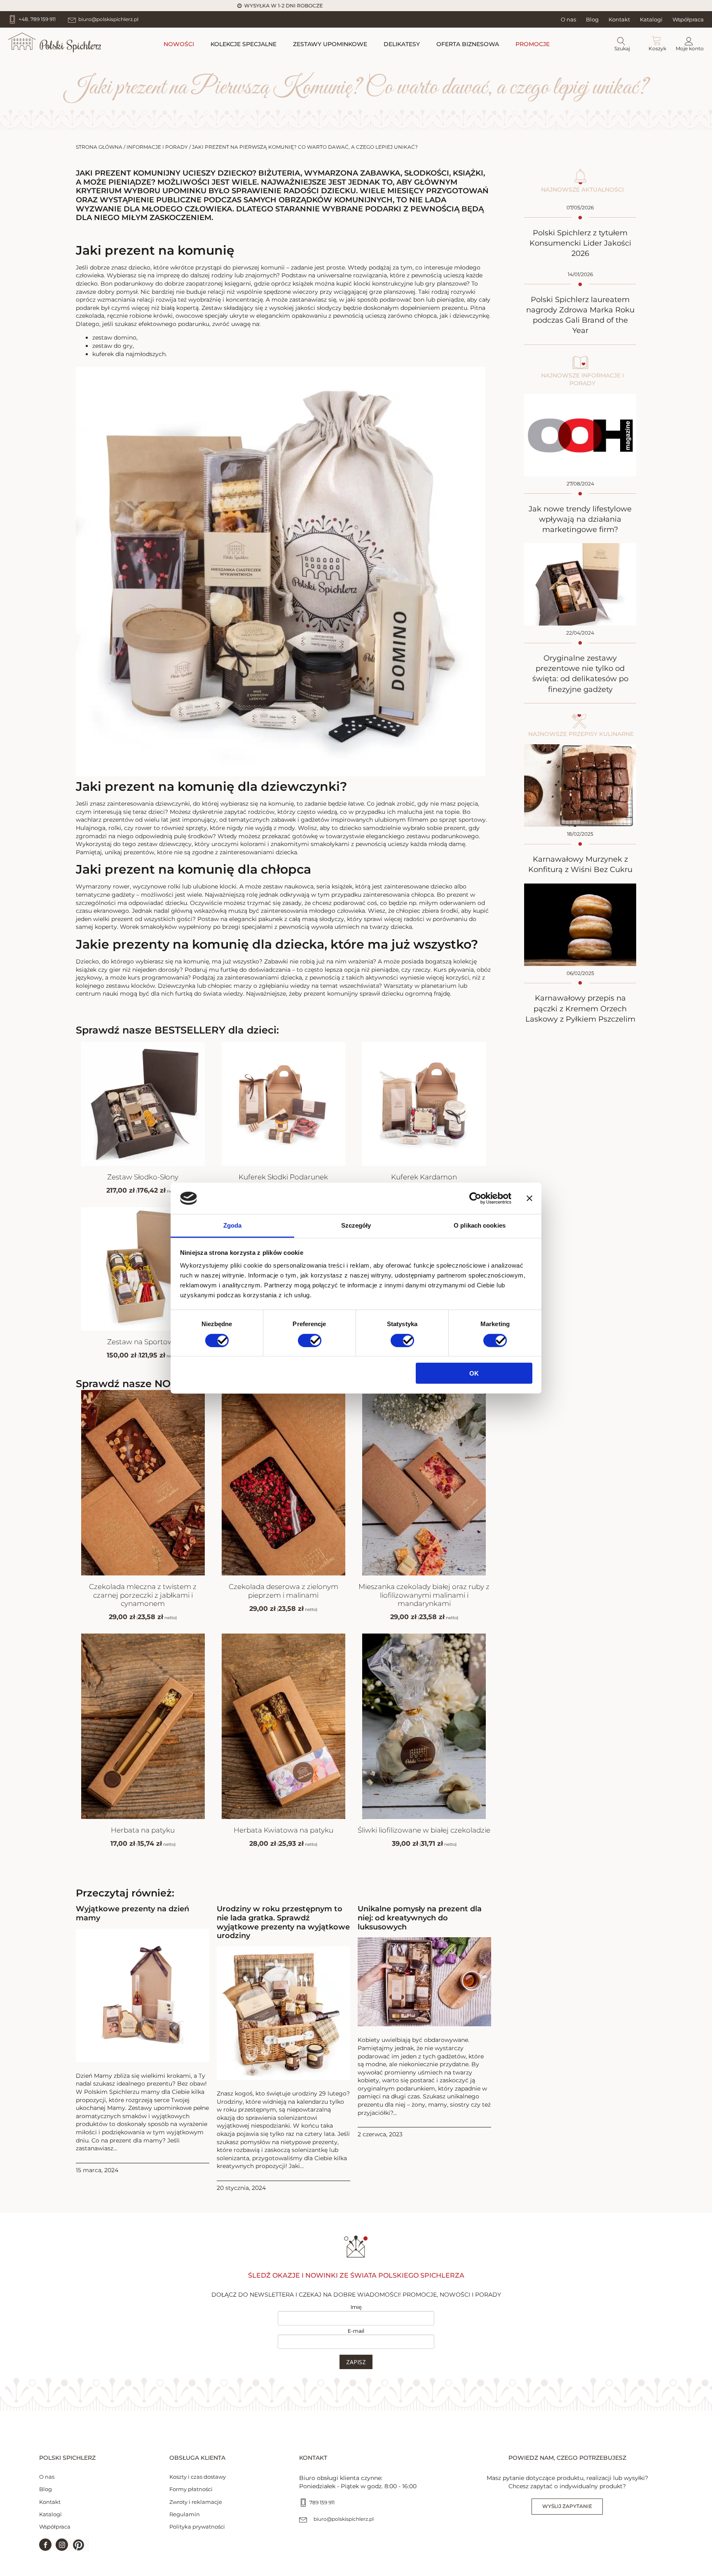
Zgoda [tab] (233, 1225)
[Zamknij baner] (529, 1198)
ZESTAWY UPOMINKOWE (330, 44)
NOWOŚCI (179, 44)
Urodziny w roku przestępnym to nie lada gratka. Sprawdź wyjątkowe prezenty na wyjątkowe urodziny (283, 1922)
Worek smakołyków (148, 927)
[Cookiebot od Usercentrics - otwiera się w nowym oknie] (475, 1198)
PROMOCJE (533, 44)
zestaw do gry (112, 346)
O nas (568, 19)
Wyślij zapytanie (567, 2506)
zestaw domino (114, 338)
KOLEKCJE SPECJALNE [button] (244, 44)
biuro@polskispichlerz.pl (344, 2519)
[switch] (310, 1340)
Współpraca (688, 19)
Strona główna (99, 147)
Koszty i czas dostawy (198, 2477)
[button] (78, 2545)
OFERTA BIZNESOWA (468, 44)
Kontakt (619, 19)
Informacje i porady (157, 147)
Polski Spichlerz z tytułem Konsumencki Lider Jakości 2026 (580, 243)
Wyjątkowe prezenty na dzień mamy (132, 1914)
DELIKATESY (402, 44)
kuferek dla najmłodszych (129, 354)
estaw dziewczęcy (166, 844)
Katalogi (651, 19)
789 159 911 (322, 2502)
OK (474, 1373)
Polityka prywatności (197, 2527)
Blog (592, 19)
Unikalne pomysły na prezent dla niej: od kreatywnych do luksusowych (420, 1918)
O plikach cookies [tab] (480, 1225)
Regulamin (185, 2514)
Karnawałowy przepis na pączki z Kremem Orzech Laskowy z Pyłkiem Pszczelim (580, 1008)
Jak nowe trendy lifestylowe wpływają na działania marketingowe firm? (580, 519)
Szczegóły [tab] (356, 1225)
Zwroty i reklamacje (196, 2502)
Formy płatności (191, 2489)
